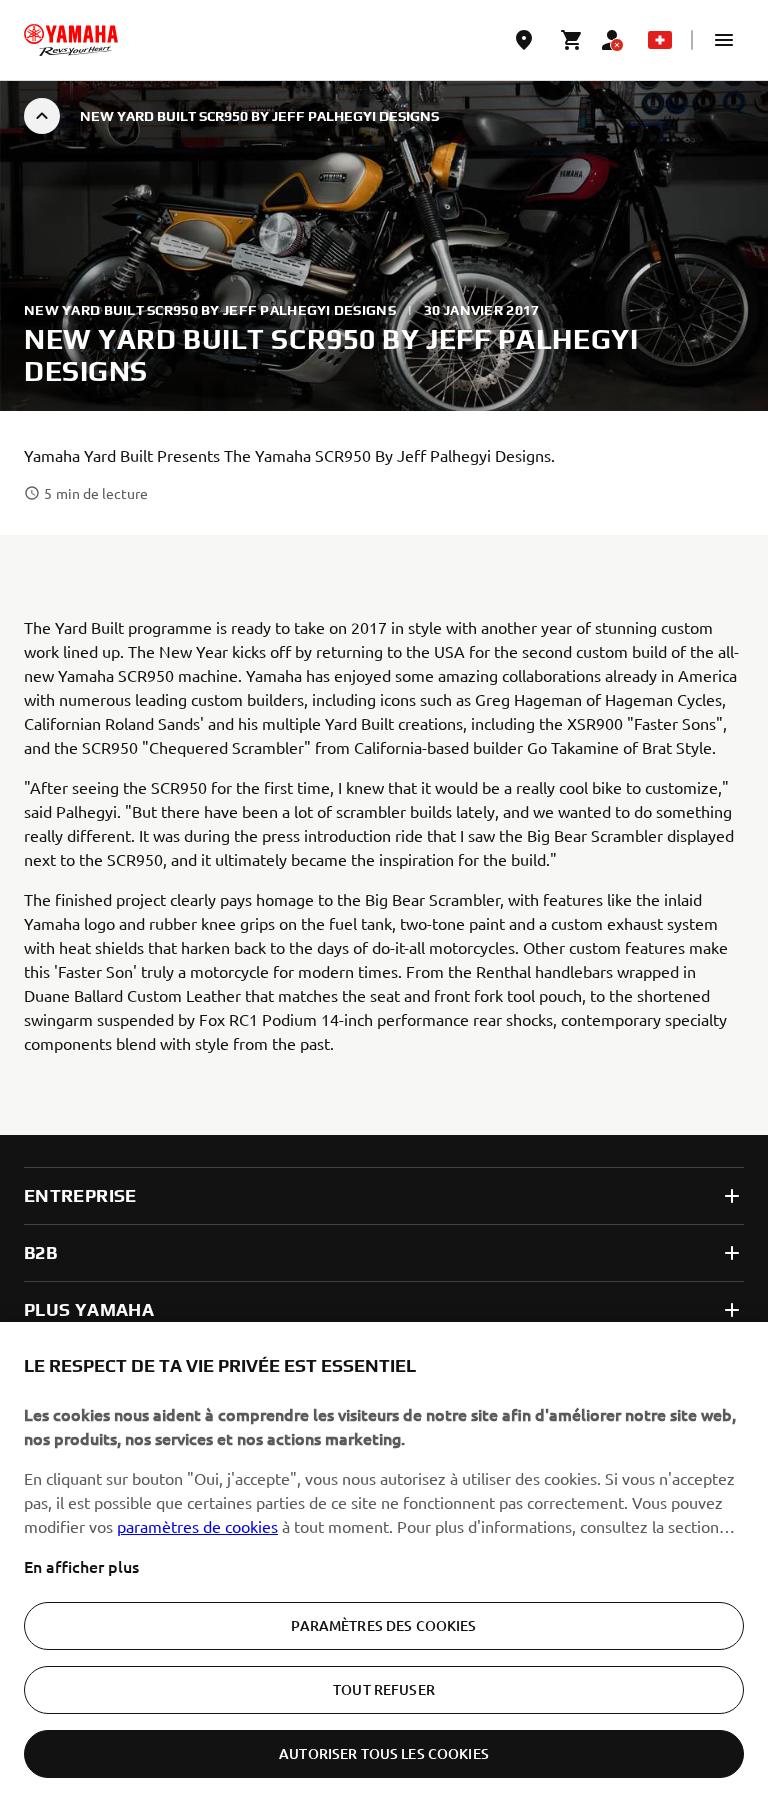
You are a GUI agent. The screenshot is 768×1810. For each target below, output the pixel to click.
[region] (384, 1566)
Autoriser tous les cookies (384, 1753)
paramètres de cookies (197, 1526)
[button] (724, 40)
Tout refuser (384, 1689)
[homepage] (71, 40)
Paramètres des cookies (383, 1625)
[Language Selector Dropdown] (660, 40)
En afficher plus (81, 1566)
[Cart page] (572, 40)
